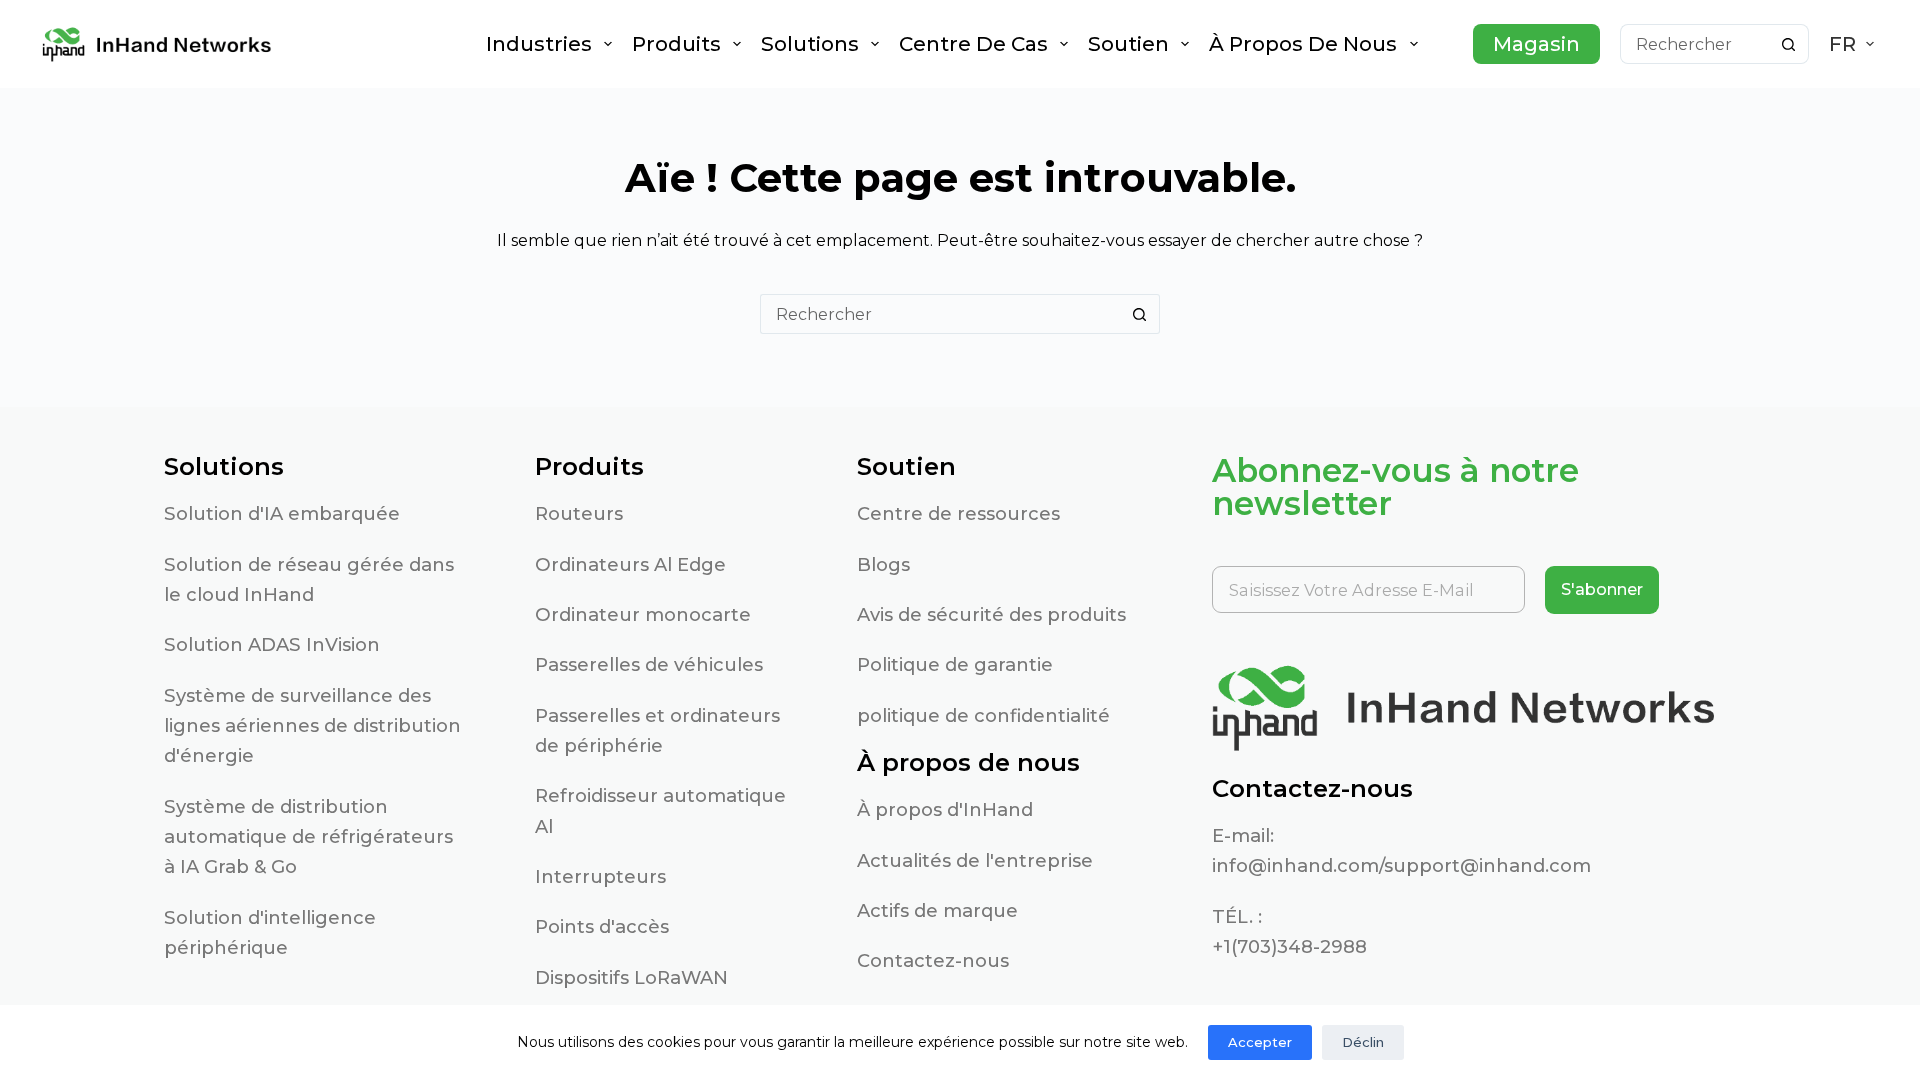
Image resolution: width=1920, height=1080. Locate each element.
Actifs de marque (937, 910)
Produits (676, 43)
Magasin (1536, 43)
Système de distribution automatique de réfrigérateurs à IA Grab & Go (308, 837)
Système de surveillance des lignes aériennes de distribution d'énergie (312, 726)
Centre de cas (973, 43)
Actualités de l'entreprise (975, 860)
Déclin (1363, 1042)
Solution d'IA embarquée (282, 513)
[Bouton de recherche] (1789, 44)
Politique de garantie (955, 664)
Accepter (1260, 1042)
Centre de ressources (958, 513)
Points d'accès (602, 926)
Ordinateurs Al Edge (630, 564)
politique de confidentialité (983, 715)
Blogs (883, 564)
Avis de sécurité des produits (991, 614)
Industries (539, 43)
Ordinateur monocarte (643, 614)
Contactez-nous (933, 960)
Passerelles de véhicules (649, 664)
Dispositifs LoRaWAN (631, 977)
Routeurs (579, 513)
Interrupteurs (600, 876)
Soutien (1128, 43)
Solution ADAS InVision (272, 644)
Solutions (810, 43)
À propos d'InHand (945, 809)
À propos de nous (1303, 43)
